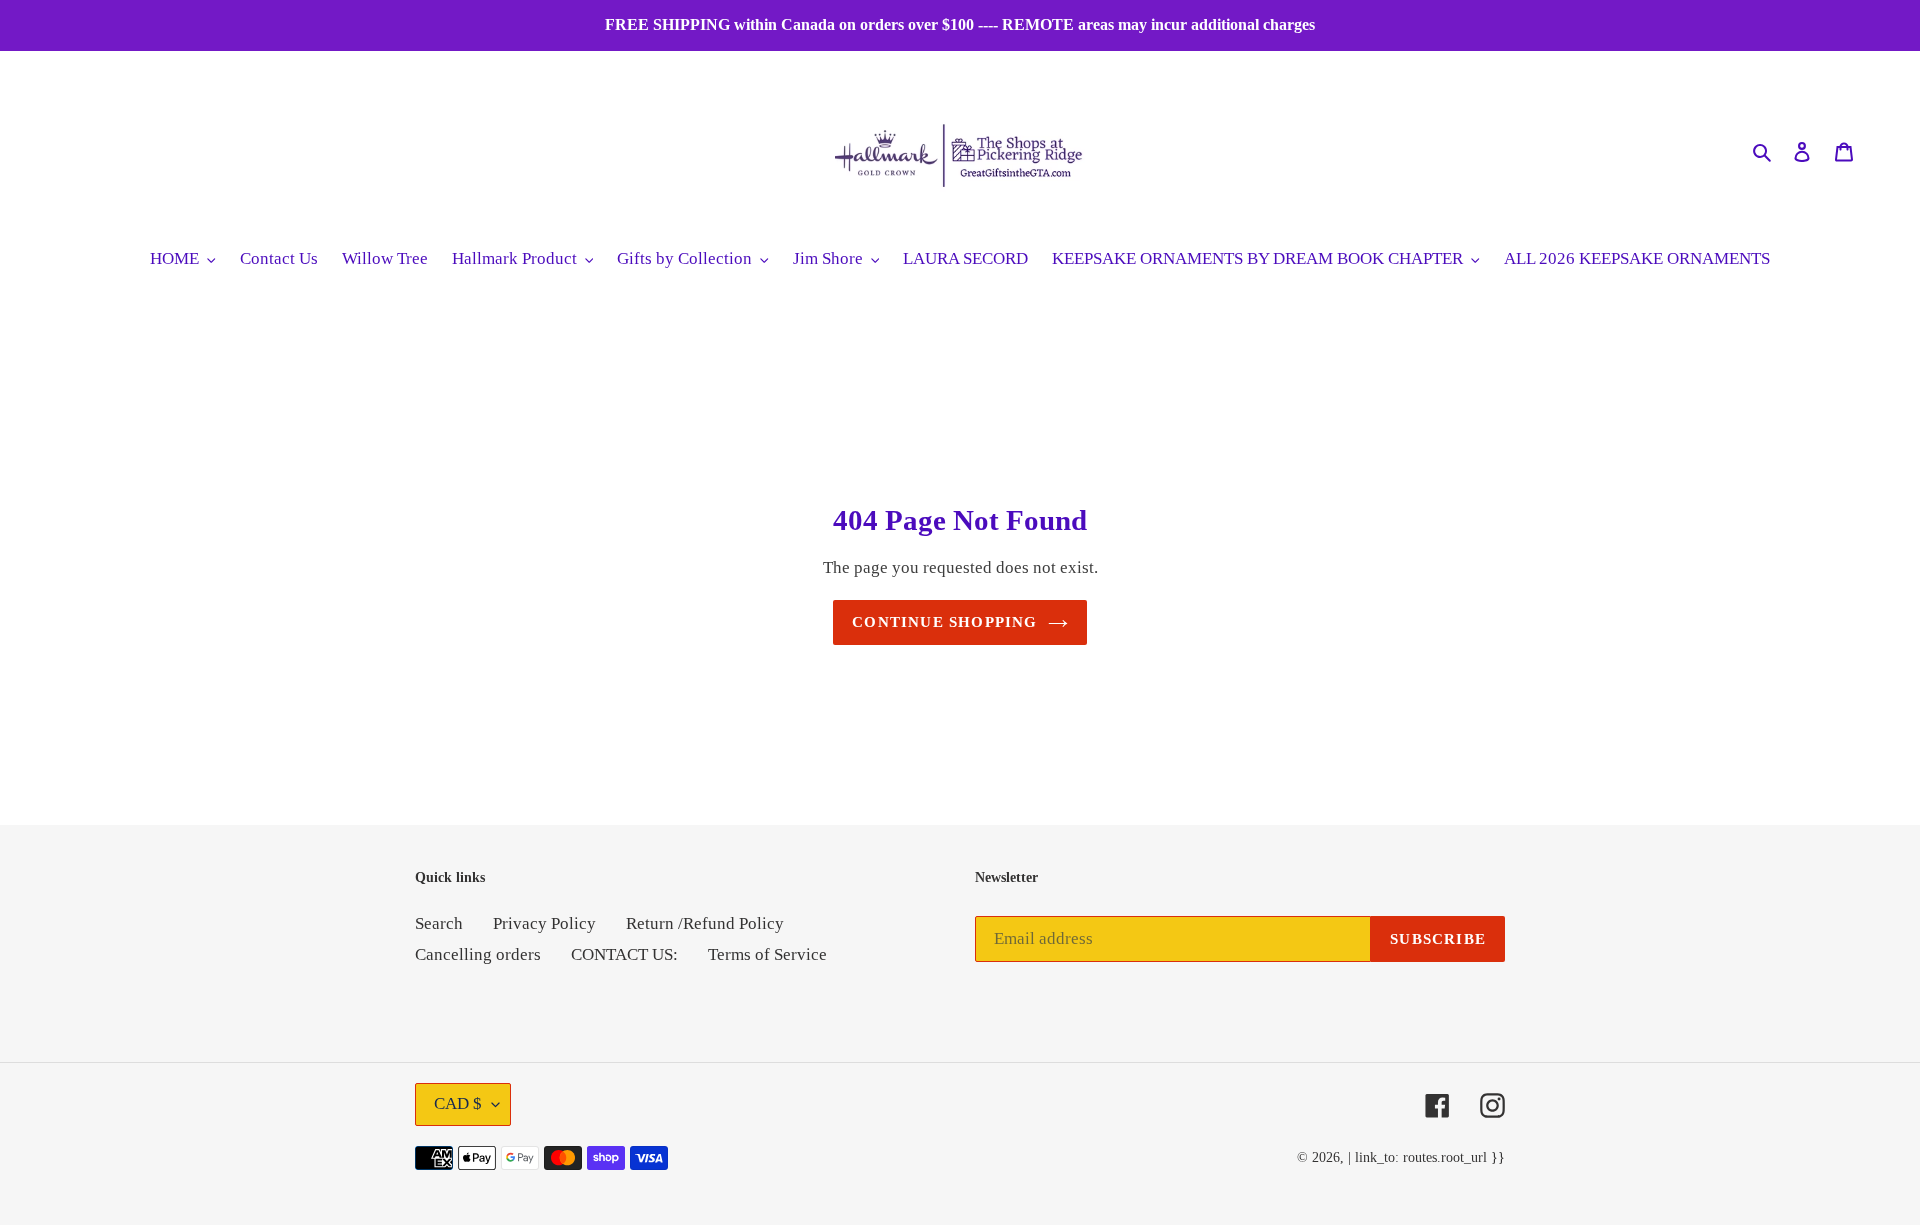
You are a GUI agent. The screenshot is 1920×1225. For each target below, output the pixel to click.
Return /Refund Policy (705, 923)
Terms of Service (767, 954)
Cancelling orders (478, 954)
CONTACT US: (624, 954)
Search (439, 923)
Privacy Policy (544, 923)
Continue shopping (944, 622)
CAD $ (458, 1103)
